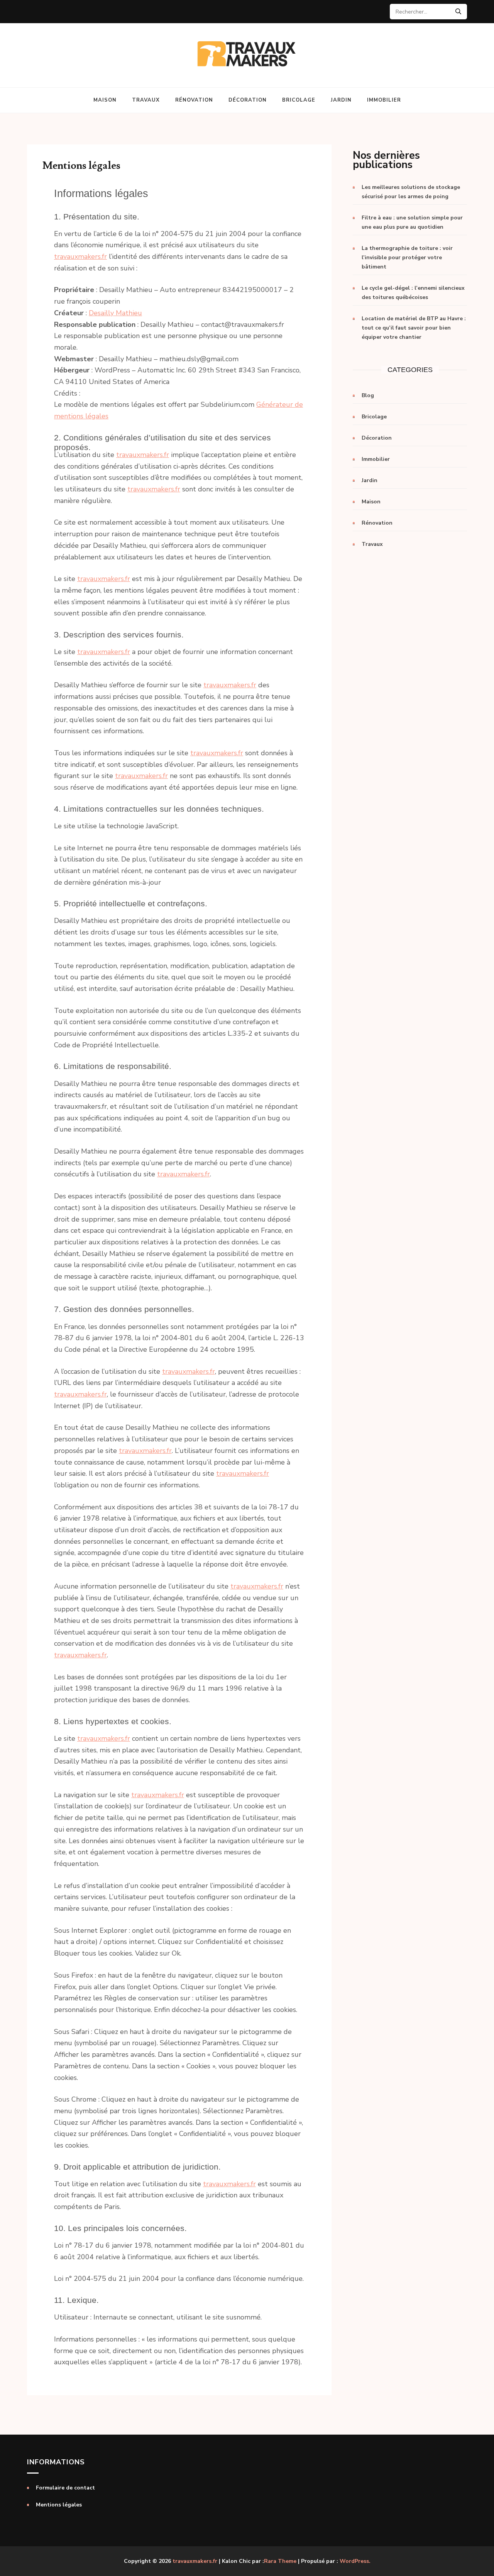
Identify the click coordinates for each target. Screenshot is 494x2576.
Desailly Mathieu (115, 313)
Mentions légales (59, 2505)
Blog (368, 395)
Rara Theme (280, 2561)
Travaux (146, 100)
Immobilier (384, 100)
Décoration (248, 100)
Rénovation (194, 100)
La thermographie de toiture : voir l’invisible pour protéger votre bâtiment (407, 257)
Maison (105, 100)
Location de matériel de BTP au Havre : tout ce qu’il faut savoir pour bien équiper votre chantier (414, 328)
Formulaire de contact (65, 2488)
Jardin (341, 100)
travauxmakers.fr (80, 257)
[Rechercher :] (425, 12)
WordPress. (355, 2561)
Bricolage (299, 100)
